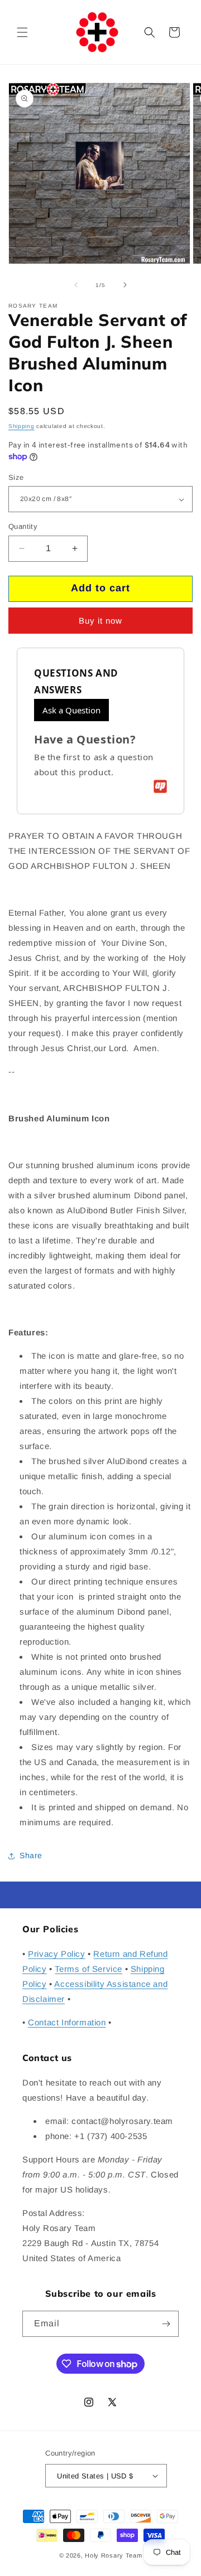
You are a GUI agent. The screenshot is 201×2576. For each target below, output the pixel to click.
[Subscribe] (166, 2324)
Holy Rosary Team (113, 2555)
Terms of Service (88, 1969)
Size (16, 477)
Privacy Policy (56, 1954)
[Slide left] (76, 285)
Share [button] (31, 1855)
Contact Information (67, 2022)
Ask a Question (71, 710)
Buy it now (100, 621)
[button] (22, 32)
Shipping (21, 426)
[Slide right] (125, 285)
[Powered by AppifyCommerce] (160, 786)
